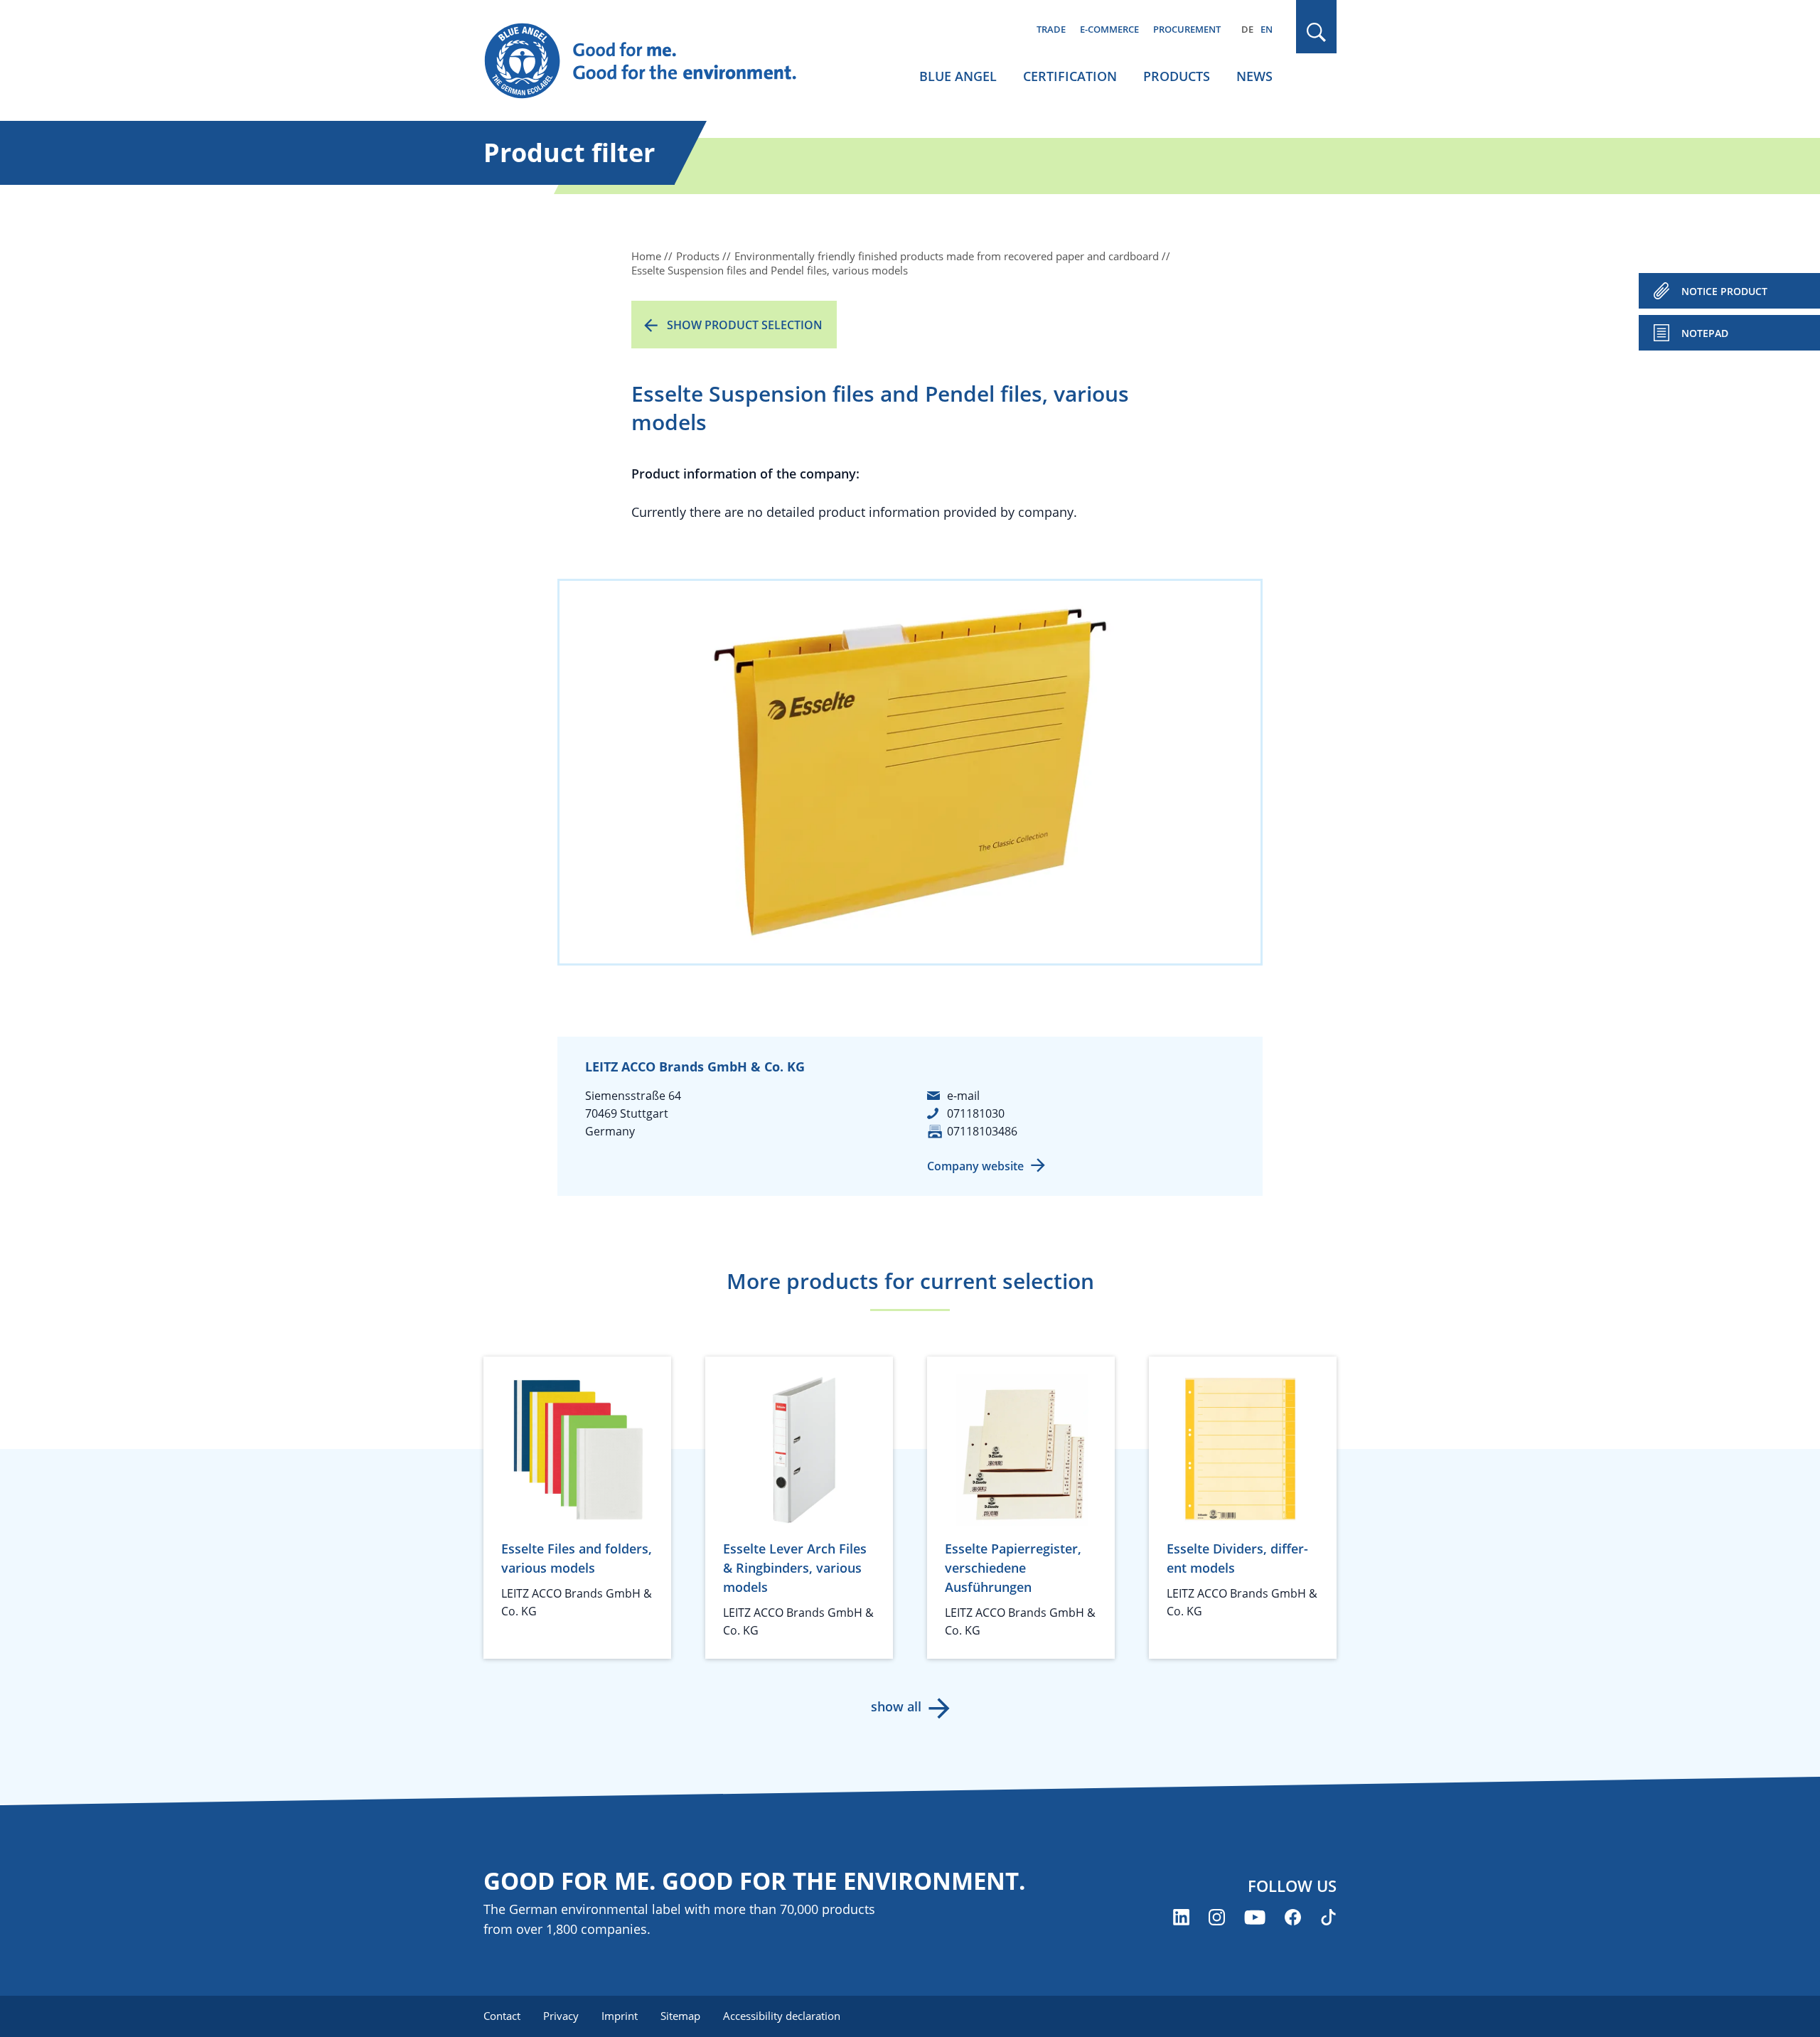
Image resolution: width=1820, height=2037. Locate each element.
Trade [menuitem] (1051, 29)
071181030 (976, 1113)
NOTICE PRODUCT (1724, 291)
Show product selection (745, 325)
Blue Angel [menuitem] (958, 76)
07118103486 (982, 1131)
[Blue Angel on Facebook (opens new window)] (1293, 1917)
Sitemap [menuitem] (680, 2016)
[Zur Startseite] (654, 61)
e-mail (963, 1096)
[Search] (1317, 32)
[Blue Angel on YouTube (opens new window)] (1255, 1917)
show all (896, 1706)
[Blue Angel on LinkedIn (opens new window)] (1181, 1917)
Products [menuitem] (1177, 76)
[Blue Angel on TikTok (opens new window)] (1328, 1917)
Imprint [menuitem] (620, 2016)
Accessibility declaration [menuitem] (782, 2016)
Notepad (1705, 333)
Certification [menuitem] (1070, 76)
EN (1267, 29)
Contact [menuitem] (502, 2016)
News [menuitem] (1254, 76)
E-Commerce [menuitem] (1109, 29)
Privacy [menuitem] (561, 2016)
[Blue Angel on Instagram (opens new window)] (1217, 1917)
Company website (975, 1166)
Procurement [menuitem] (1187, 29)
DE (1247, 29)
